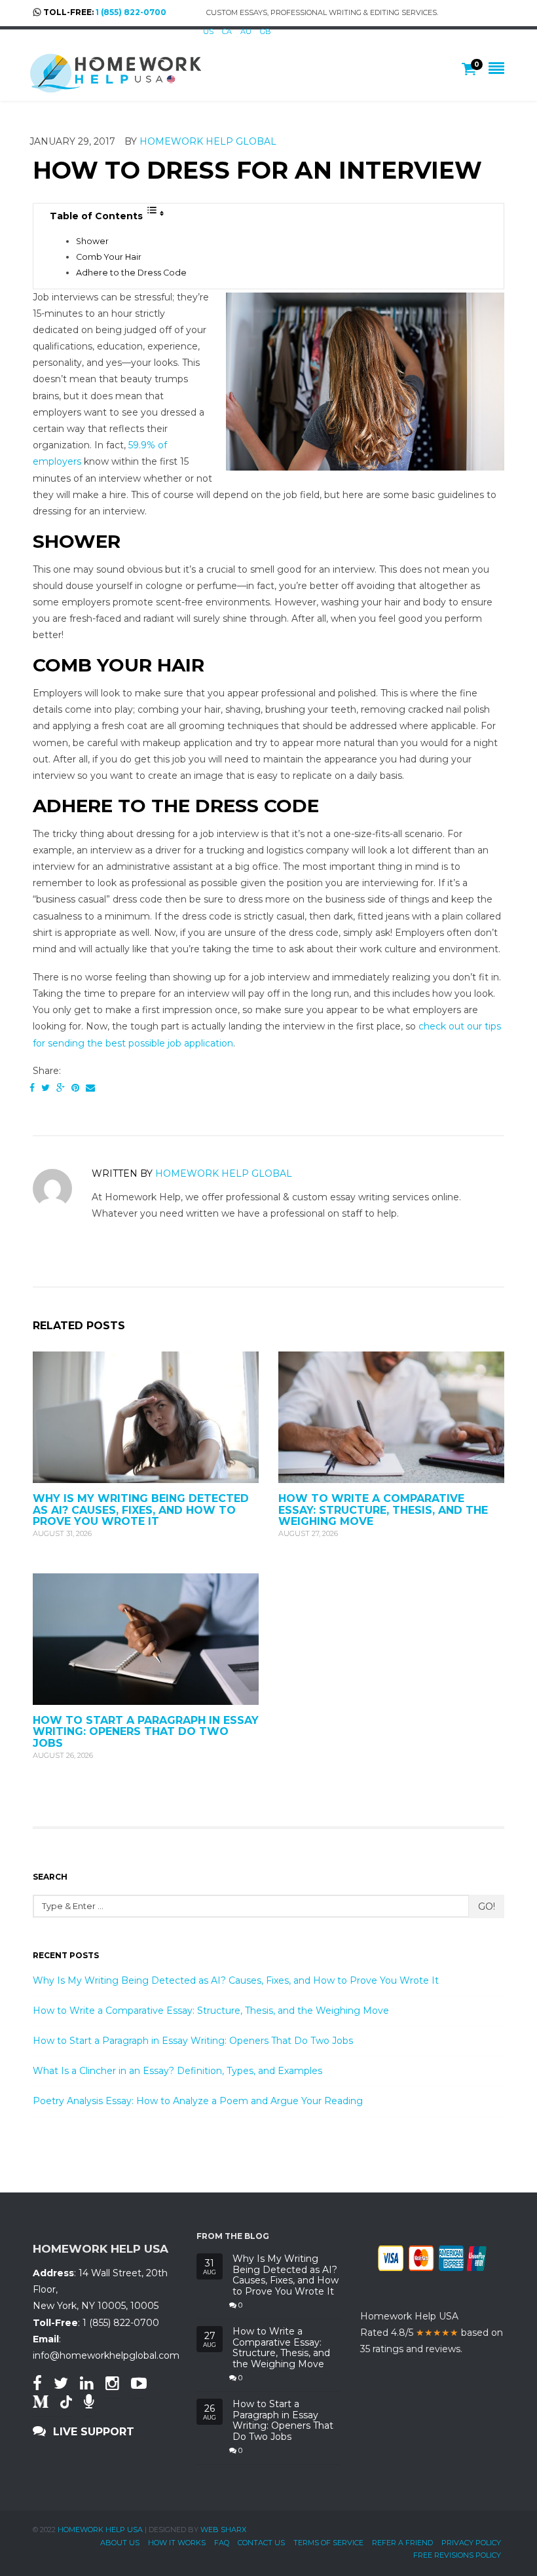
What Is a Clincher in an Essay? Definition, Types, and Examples (177, 2071)
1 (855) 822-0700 (131, 12)
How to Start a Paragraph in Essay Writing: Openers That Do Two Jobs (146, 1732)
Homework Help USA (100, 2530)
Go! (487, 1906)
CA (227, 31)
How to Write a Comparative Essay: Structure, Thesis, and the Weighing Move (383, 1510)
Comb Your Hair (109, 257)
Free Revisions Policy (457, 2555)
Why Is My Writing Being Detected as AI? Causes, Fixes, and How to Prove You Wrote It (141, 1510)
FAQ (222, 2543)
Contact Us (261, 2543)
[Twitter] (46, 1088)
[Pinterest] (75, 1088)
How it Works (177, 2543)
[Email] (90, 1088)
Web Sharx (223, 2530)
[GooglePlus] (61, 1088)
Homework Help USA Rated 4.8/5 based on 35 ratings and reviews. (432, 2333)
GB (266, 31)
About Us (120, 2543)
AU (246, 31)
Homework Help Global (208, 141)
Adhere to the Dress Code (131, 273)
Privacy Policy (471, 2543)
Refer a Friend (402, 2543)
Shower (92, 241)
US (208, 31)
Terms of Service (328, 2543)
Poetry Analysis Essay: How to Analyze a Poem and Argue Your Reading (198, 2101)
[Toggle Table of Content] (155, 213)
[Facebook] (32, 1088)
